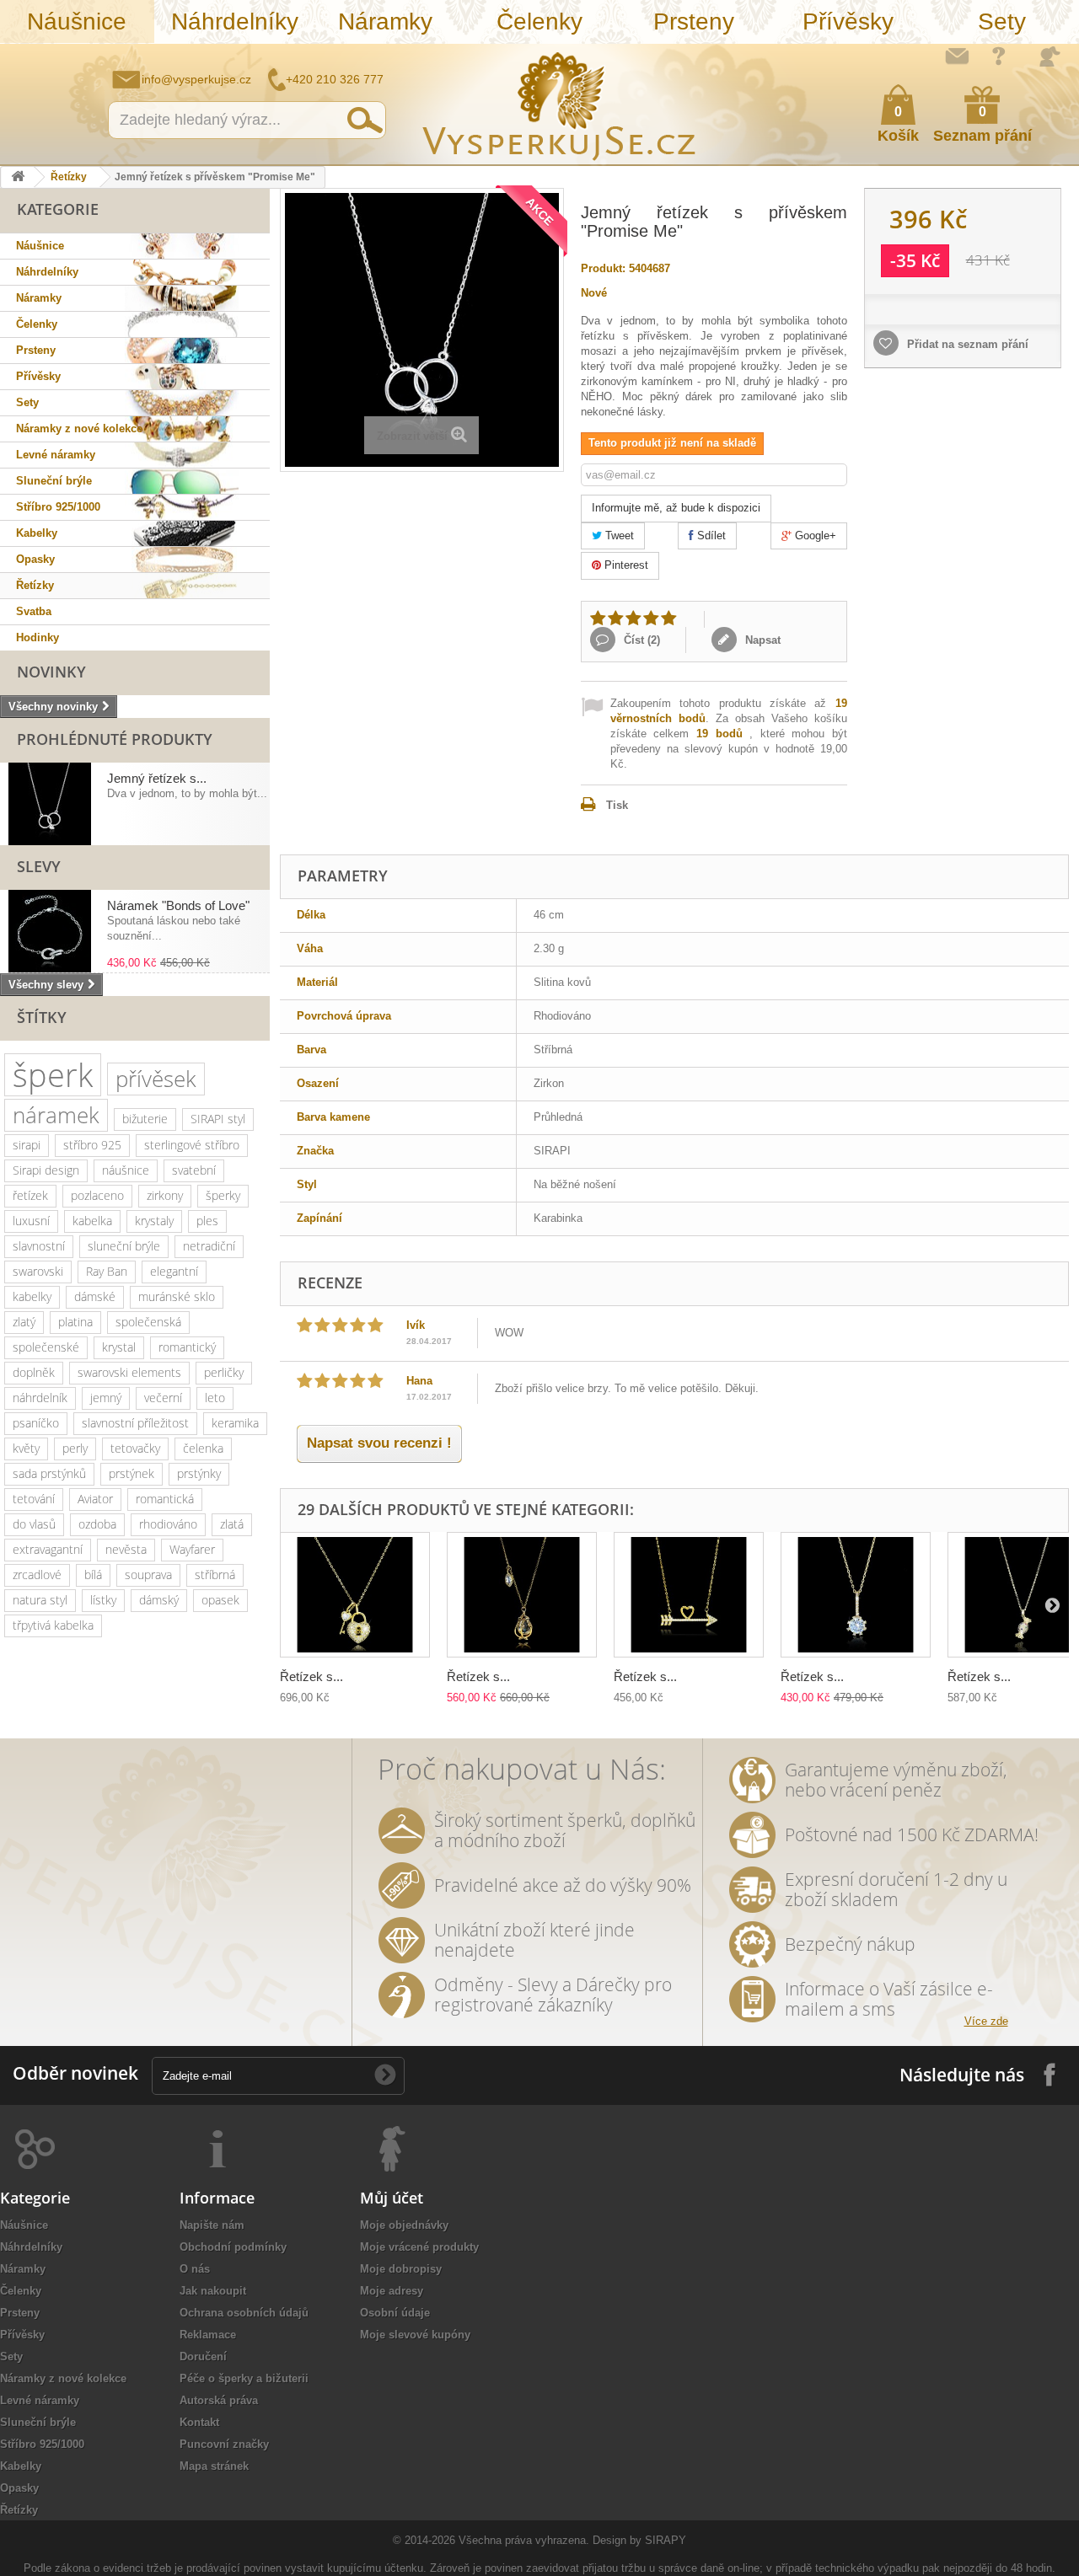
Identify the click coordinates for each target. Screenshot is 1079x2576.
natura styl (40, 1600)
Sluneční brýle (54, 481)
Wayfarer (192, 1549)
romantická (165, 1499)
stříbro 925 (92, 1145)
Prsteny (694, 21)
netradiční (209, 1246)
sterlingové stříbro (192, 1145)
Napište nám (957, 56)
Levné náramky (56, 455)
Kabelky (37, 533)
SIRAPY (666, 2540)
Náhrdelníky (235, 21)
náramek (56, 1115)
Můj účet (392, 2198)
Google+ (814, 536)
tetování (34, 1499)
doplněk (34, 1372)
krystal (119, 1347)
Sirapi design (46, 1170)
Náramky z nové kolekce (79, 428)
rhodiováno (168, 1524)
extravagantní (48, 1549)
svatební (194, 1170)
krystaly (154, 1221)
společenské (46, 1347)
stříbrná (215, 1575)
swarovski (38, 1271)
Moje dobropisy (401, 2269)
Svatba (34, 611)
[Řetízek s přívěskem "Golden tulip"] (522, 1595)
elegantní (174, 1271)
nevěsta (126, 1549)
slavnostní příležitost (135, 1423)
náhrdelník (40, 1398)
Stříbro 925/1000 (58, 507)
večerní (163, 1398)
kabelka (92, 1221)
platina (75, 1322)
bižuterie (145, 1119)
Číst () (640, 640)
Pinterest (625, 565)
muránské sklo (177, 1296)
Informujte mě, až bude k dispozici (676, 508)
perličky (224, 1372)
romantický (187, 1347)
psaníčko (36, 1423)
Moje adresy (392, 2291)
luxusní (31, 1221)
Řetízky (69, 177)
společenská (148, 1322)
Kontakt (199, 2422)
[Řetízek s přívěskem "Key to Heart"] (355, 1595)
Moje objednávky (404, 2225)
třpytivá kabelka (53, 1625)
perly (75, 1448)
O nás (195, 2269)
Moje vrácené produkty (419, 2247)
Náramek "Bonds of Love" (178, 905)
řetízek (30, 1195)
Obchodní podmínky (233, 2247)
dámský (159, 1600)
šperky (223, 1195)
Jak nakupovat (999, 56)
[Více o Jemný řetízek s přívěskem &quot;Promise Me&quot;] (50, 804)
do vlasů (34, 1524)
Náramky (385, 21)
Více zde (986, 2021)
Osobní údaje (395, 2313)
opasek (220, 1600)
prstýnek (132, 1473)
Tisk (617, 805)
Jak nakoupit (213, 2291)
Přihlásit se (1049, 56)
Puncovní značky (224, 2444)
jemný (106, 1398)
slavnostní (39, 1246)
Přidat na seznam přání (966, 344)
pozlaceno (97, 1195)
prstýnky (199, 1473)
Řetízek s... (311, 1676)
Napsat (761, 640)
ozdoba (97, 1524)
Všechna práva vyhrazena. (524, 2540)
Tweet (618, 536)
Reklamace (208, 2335)
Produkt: (603, 268)
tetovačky (135, 1448)
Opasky (35, 559)
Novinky (51, 672)
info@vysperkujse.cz (196, 79)
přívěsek (156, 1079)
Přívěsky (848, 21)
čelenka (203, 1448)
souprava (148, 1575)
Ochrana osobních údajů (244, 2313)
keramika (235, 1423)
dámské (95, 1296)
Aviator (95, 1499)
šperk (53, 1075)
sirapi (27, 1145)
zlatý (24, 1322)
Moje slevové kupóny (415, 2335)
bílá (93, 1575)
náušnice (126, 1170)
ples (207, 1221)
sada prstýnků (49, 1473)
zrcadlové (37, 1575)
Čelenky (539, 21)
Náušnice (77, 21)
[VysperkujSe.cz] (560, 104)
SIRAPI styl (218, 1119)
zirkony (165, 1195)
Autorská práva (219, 2400)
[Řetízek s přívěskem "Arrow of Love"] (689, 1595)
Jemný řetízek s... (157, 778)
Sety (1002, 21)
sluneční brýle (124, 1246)
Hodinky (38, 637)
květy (26, 1448)
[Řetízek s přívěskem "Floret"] (856, 1595)
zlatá (232, 1524)
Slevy (39, 866)
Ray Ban (107, 1271)
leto (215, 1398)
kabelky (32, 1296)
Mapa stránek (214, 2466)
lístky (103, 1600)
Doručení (203, 2356)
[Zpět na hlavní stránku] (18, 177)
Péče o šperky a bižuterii (244, 2378)
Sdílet (710, 536)
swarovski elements (129, 1372)
